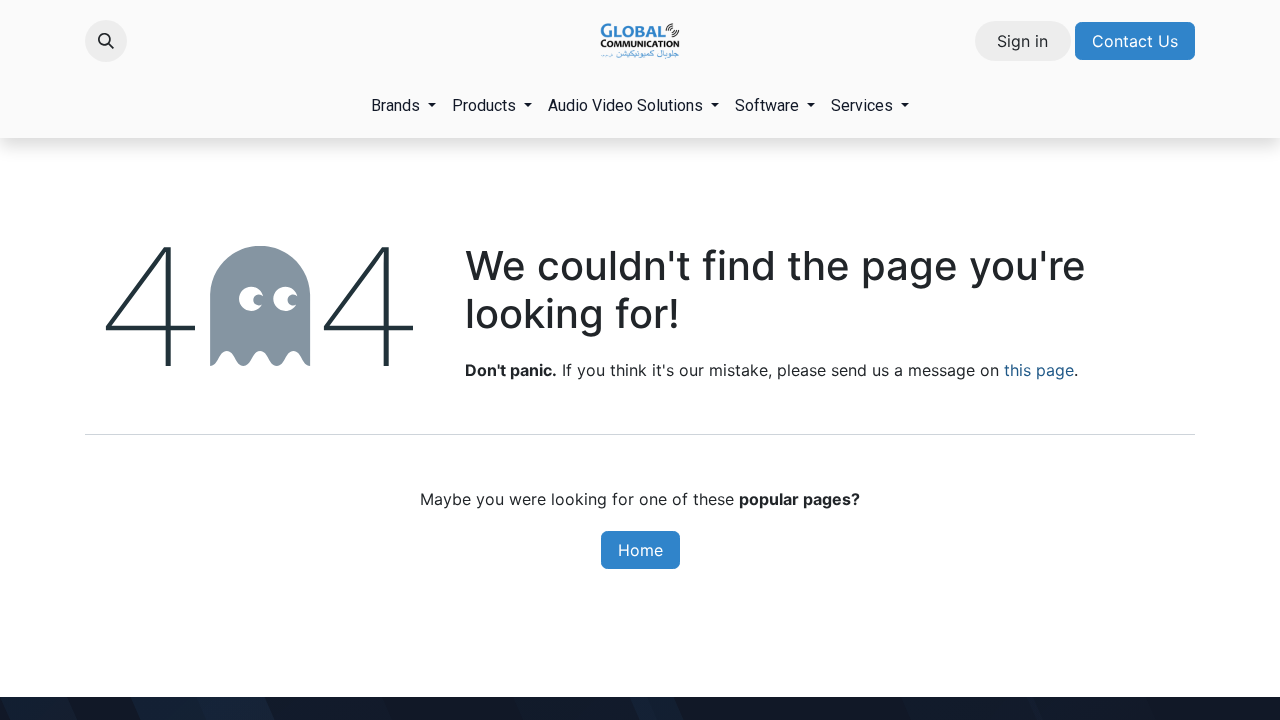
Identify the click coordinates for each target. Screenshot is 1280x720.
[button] (106, 41)
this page (1039, 370)
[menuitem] (403, 106)
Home (640, 550)
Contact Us (1135, 41)
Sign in (1022, 41)
